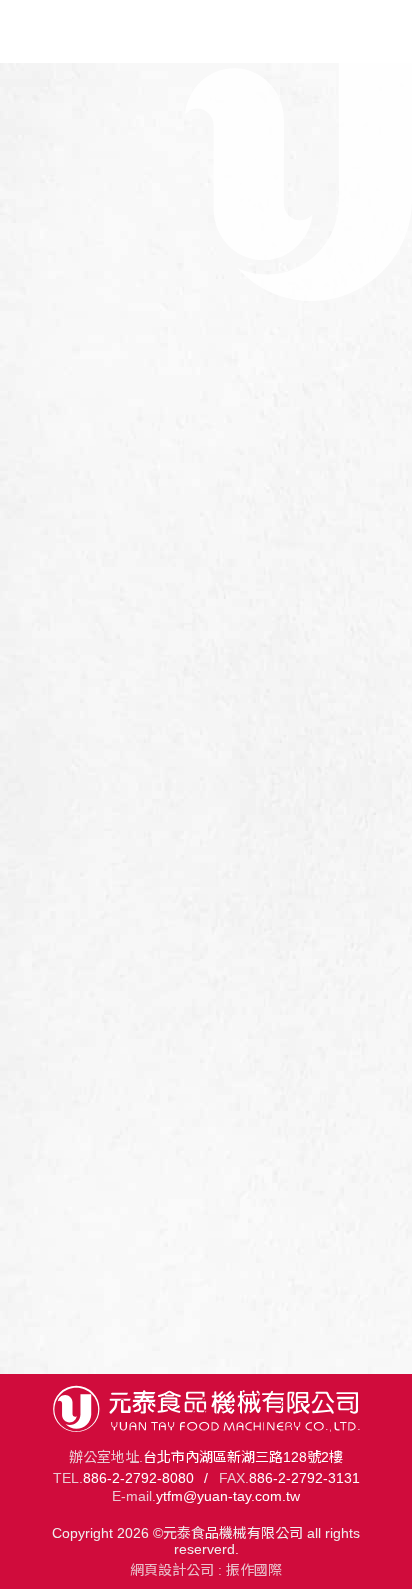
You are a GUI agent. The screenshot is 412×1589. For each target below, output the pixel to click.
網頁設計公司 (172, 1570)
